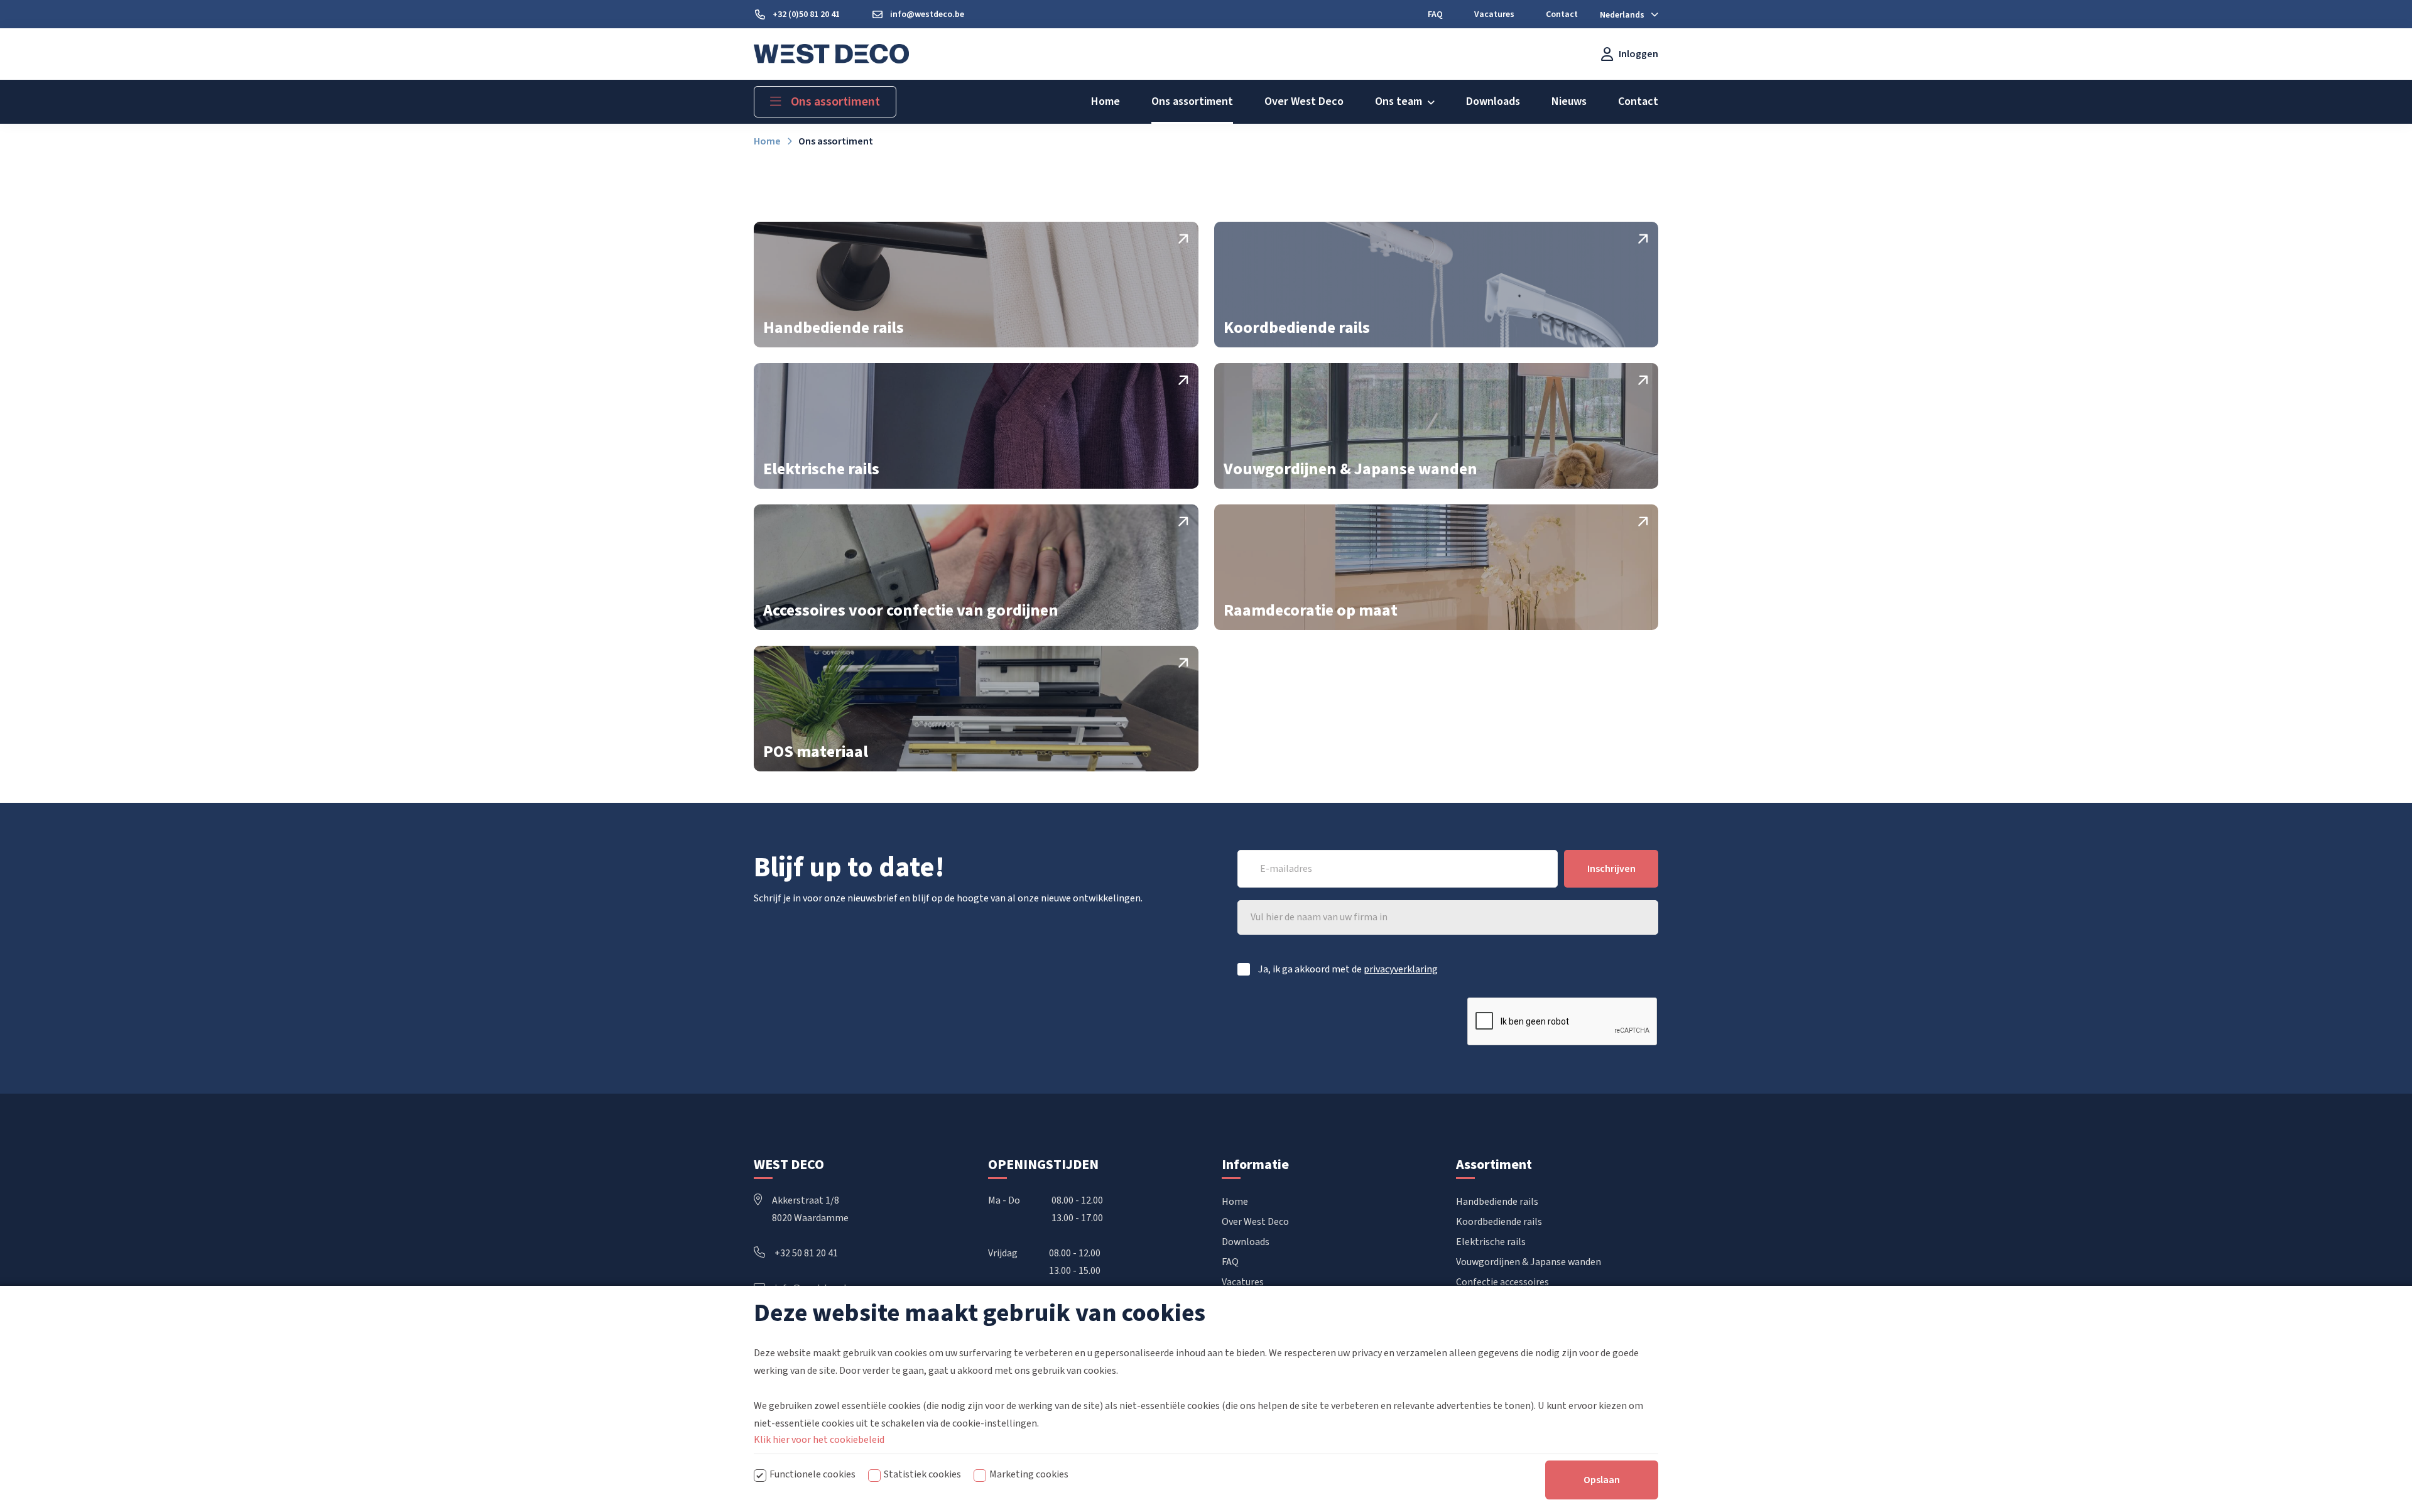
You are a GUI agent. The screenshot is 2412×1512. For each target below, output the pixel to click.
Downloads (1246, 1242)
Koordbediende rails (1499, 1222)
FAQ (1230, 1262)
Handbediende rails (1497, 1202)
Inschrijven (1611, 869)
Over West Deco (1255, 1222)
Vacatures (1243, 1282)
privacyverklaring (1401, 969)
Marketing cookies (1029, 1474)
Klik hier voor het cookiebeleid (819, 1440)
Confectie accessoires (1502, 1282)
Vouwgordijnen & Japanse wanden (1529, 1262)
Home (1235, 1202)
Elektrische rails (1491, 1242)
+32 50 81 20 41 (806, 1253)
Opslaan (1602, 1480)
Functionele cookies (812, 1474)
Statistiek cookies (922, 1474)
